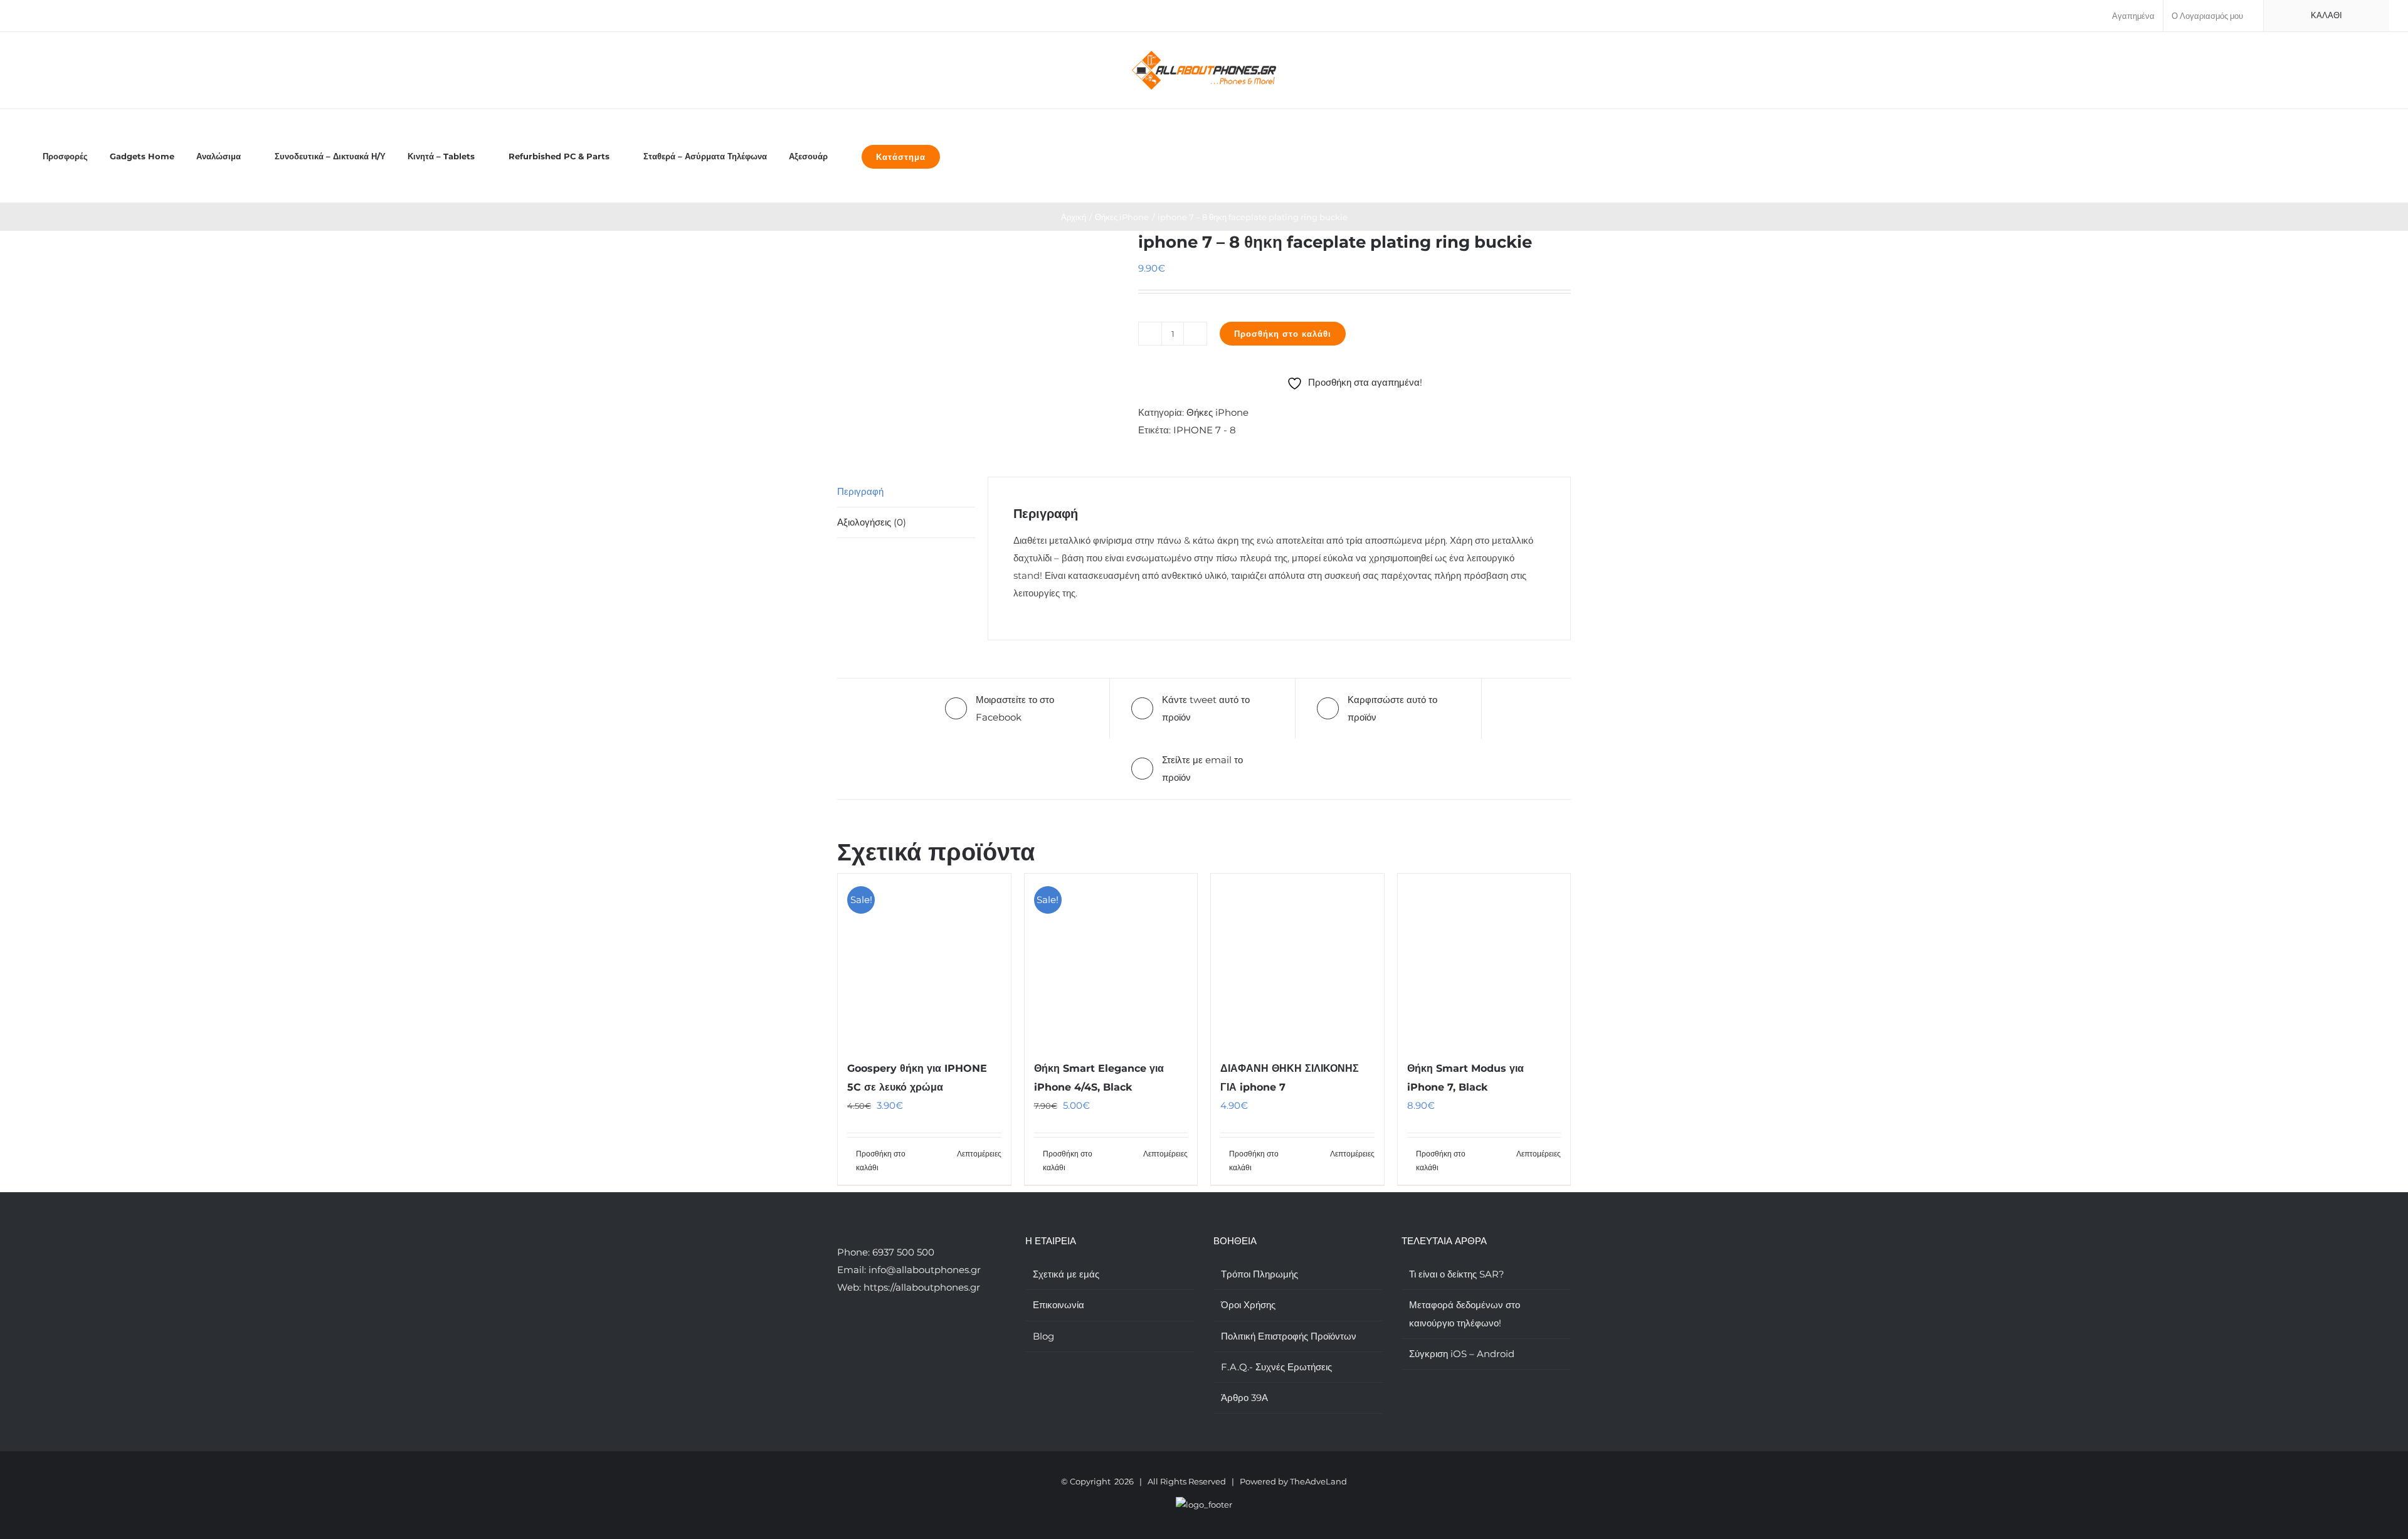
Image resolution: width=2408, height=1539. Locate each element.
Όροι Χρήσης (1248, 1305)
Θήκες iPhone (1217, 412)
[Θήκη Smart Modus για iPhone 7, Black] (1484, 960)
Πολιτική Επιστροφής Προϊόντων (1289, 1336)
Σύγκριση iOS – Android (1462, 1354)
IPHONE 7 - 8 (1205, 430)
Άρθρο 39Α (1244, 1398)
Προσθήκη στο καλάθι (1283, 334)
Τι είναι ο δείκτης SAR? (1457, 1274)
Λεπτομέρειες (979, 1154)
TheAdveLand (1318, 1481)
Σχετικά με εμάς (1066, 1274)
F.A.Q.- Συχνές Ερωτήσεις (1276, 1367)
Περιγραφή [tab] (860, 491)
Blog (1043, 1336)
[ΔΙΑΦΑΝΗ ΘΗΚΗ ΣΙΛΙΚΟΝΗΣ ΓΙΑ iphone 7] (1297, 960)
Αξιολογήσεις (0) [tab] (872, 522)
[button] (965, 156)
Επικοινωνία (1059, 1305)
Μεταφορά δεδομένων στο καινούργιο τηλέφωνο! (1465, 1314)
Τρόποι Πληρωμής (1259, 1274)
